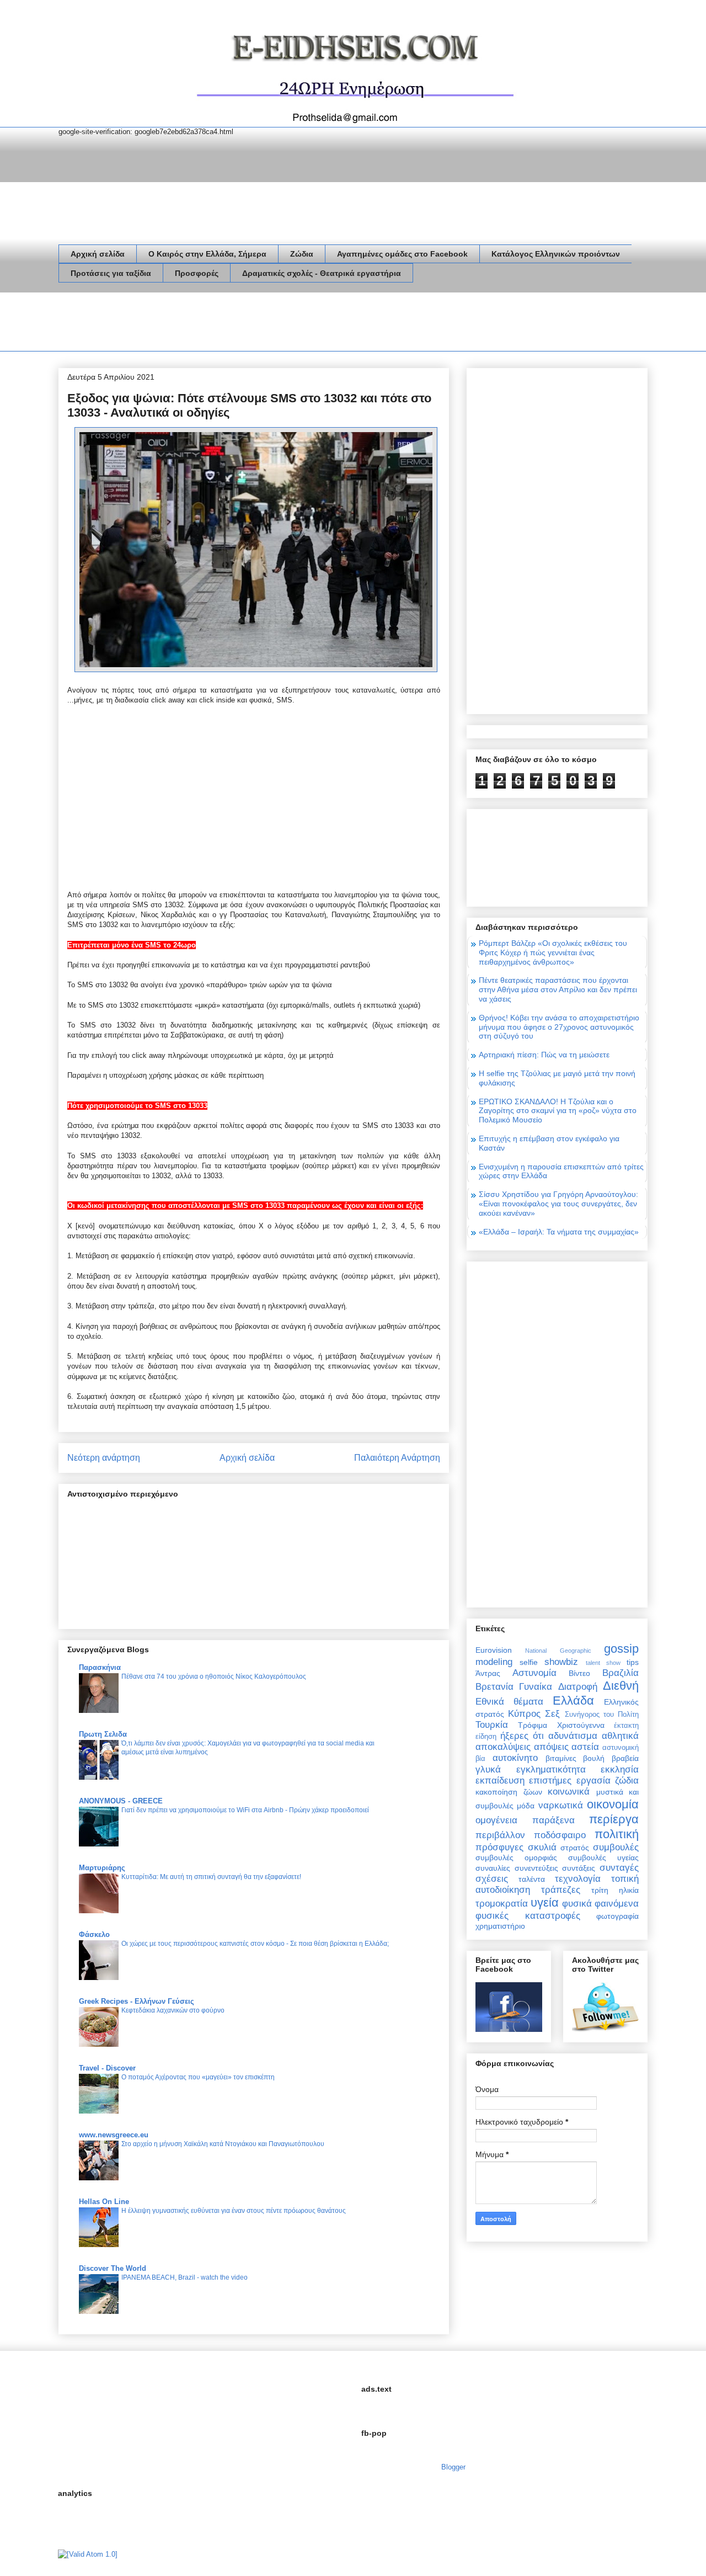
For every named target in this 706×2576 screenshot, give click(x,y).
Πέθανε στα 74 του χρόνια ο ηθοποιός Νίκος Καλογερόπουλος (214, 1676)
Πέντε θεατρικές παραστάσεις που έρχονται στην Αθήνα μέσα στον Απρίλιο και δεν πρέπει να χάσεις (558, 989)
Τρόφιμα (533, 1725)
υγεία (545, 1902)
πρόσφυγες (499, 1847)
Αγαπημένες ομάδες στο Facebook (402, 254)
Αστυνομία (534, 1673)
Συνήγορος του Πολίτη (602, 1715)
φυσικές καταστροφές (528, 1916)
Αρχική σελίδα (98, 254)
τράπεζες (561, 1890)
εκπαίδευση (500, 1781)
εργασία (593, 1781)
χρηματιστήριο (500, 1926)
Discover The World (113, 2268)
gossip (621, 1649)
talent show (603, 1663)
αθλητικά (620, 1736)
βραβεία (625, 1758)
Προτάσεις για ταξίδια (111, 273)
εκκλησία (620, 1769)
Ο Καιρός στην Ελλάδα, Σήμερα (207, 254)
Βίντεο (579, 1673)
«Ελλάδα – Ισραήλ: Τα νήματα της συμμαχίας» (559, 1232)
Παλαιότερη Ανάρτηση (397, 1458)
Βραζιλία (621, 1673)
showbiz (561, 1662)
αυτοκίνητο (515, 1758)
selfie (529, 1662)
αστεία (585, 1747)
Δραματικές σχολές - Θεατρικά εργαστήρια (322, 273)
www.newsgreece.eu (114, 2135)
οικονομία (613, 1804)
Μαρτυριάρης (102, 1868)
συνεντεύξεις (536, 1868)
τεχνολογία (578, 1879)
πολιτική (617, 1834)
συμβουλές (616, 1847)
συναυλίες (493, 1868)
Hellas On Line (104, 2202)
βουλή (594, 1758)
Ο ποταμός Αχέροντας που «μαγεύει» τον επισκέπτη (198, 2077)
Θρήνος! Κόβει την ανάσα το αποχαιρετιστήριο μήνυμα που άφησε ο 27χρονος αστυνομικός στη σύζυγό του (559, 1027)
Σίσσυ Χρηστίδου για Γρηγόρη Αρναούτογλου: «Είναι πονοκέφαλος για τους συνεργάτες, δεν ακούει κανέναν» (558, 1204)
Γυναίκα (536, 1687)
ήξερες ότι (522, 1736)
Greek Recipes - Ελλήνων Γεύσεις (137, 2001)
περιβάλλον (500, 1835)
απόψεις (551, 1747)
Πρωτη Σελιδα (103, 1734)
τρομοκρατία (502, 1904)
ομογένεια (496, 1820)
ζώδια (627, 1781)
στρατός (575, 1848)
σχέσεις (492, 1879)
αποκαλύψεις (503, 1747)
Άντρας (488, 1673)
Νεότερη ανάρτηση (104, 1458)
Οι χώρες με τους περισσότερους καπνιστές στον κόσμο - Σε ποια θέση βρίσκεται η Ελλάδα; (255, 1944)
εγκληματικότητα (551, 1769)
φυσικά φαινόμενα (600, 1904)
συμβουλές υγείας (603, 1858)
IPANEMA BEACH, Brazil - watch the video (184, 2277)
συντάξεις (579, 1868)
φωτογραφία (617, 1916)
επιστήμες (550, 1781)
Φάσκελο (94, 1934)
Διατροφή (578, 1687)
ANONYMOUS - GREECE (121, 1801)
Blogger (453, 2467)
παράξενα (553, 1820)
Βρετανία (494, 1687)
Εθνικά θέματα (509, 1702)
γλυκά (488, 1769)
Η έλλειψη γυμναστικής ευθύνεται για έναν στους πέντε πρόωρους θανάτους (234, 2211)
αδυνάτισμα (573, 1736)
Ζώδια (302, 254)
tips (633, 1662)
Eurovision (494, 1650)
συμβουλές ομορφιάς (516, 1858)
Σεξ (552, 1714)
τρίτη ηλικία (615, 1890)
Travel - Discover (107, 2068)
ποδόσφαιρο (560, 1835)
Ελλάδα (573, 1701)
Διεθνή (621, 1686)
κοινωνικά (569, 1792)
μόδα (526, 1806)
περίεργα (614, 1819)
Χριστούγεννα (581, 1725)
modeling (494, 1662)
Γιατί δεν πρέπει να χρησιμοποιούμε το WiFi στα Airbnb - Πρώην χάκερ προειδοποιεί (245, 1810)
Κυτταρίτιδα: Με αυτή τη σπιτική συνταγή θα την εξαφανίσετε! (211, 1877)
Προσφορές (197, 273)
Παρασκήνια (100, 1667)
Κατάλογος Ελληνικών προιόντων (556, 254)
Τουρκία (492, 1725)
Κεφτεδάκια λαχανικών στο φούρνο (173, 2010)
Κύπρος (524, 1714)
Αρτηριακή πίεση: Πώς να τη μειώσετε (544, 1055)
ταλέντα (532, 1879)
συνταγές (619, 1868)
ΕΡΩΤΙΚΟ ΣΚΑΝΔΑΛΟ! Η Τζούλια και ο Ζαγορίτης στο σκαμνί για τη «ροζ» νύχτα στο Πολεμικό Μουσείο (558, 1111)
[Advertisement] (259, 324)
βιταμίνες (561, 1758)
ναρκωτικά (561, 1805)
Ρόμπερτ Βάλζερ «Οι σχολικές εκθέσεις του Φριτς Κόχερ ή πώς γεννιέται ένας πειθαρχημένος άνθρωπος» (553, 952)
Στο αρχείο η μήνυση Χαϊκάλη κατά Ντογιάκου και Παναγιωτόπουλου (223, 2144)
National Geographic (558, 1651)
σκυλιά (542, 1847)
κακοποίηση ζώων (509, 1792)
